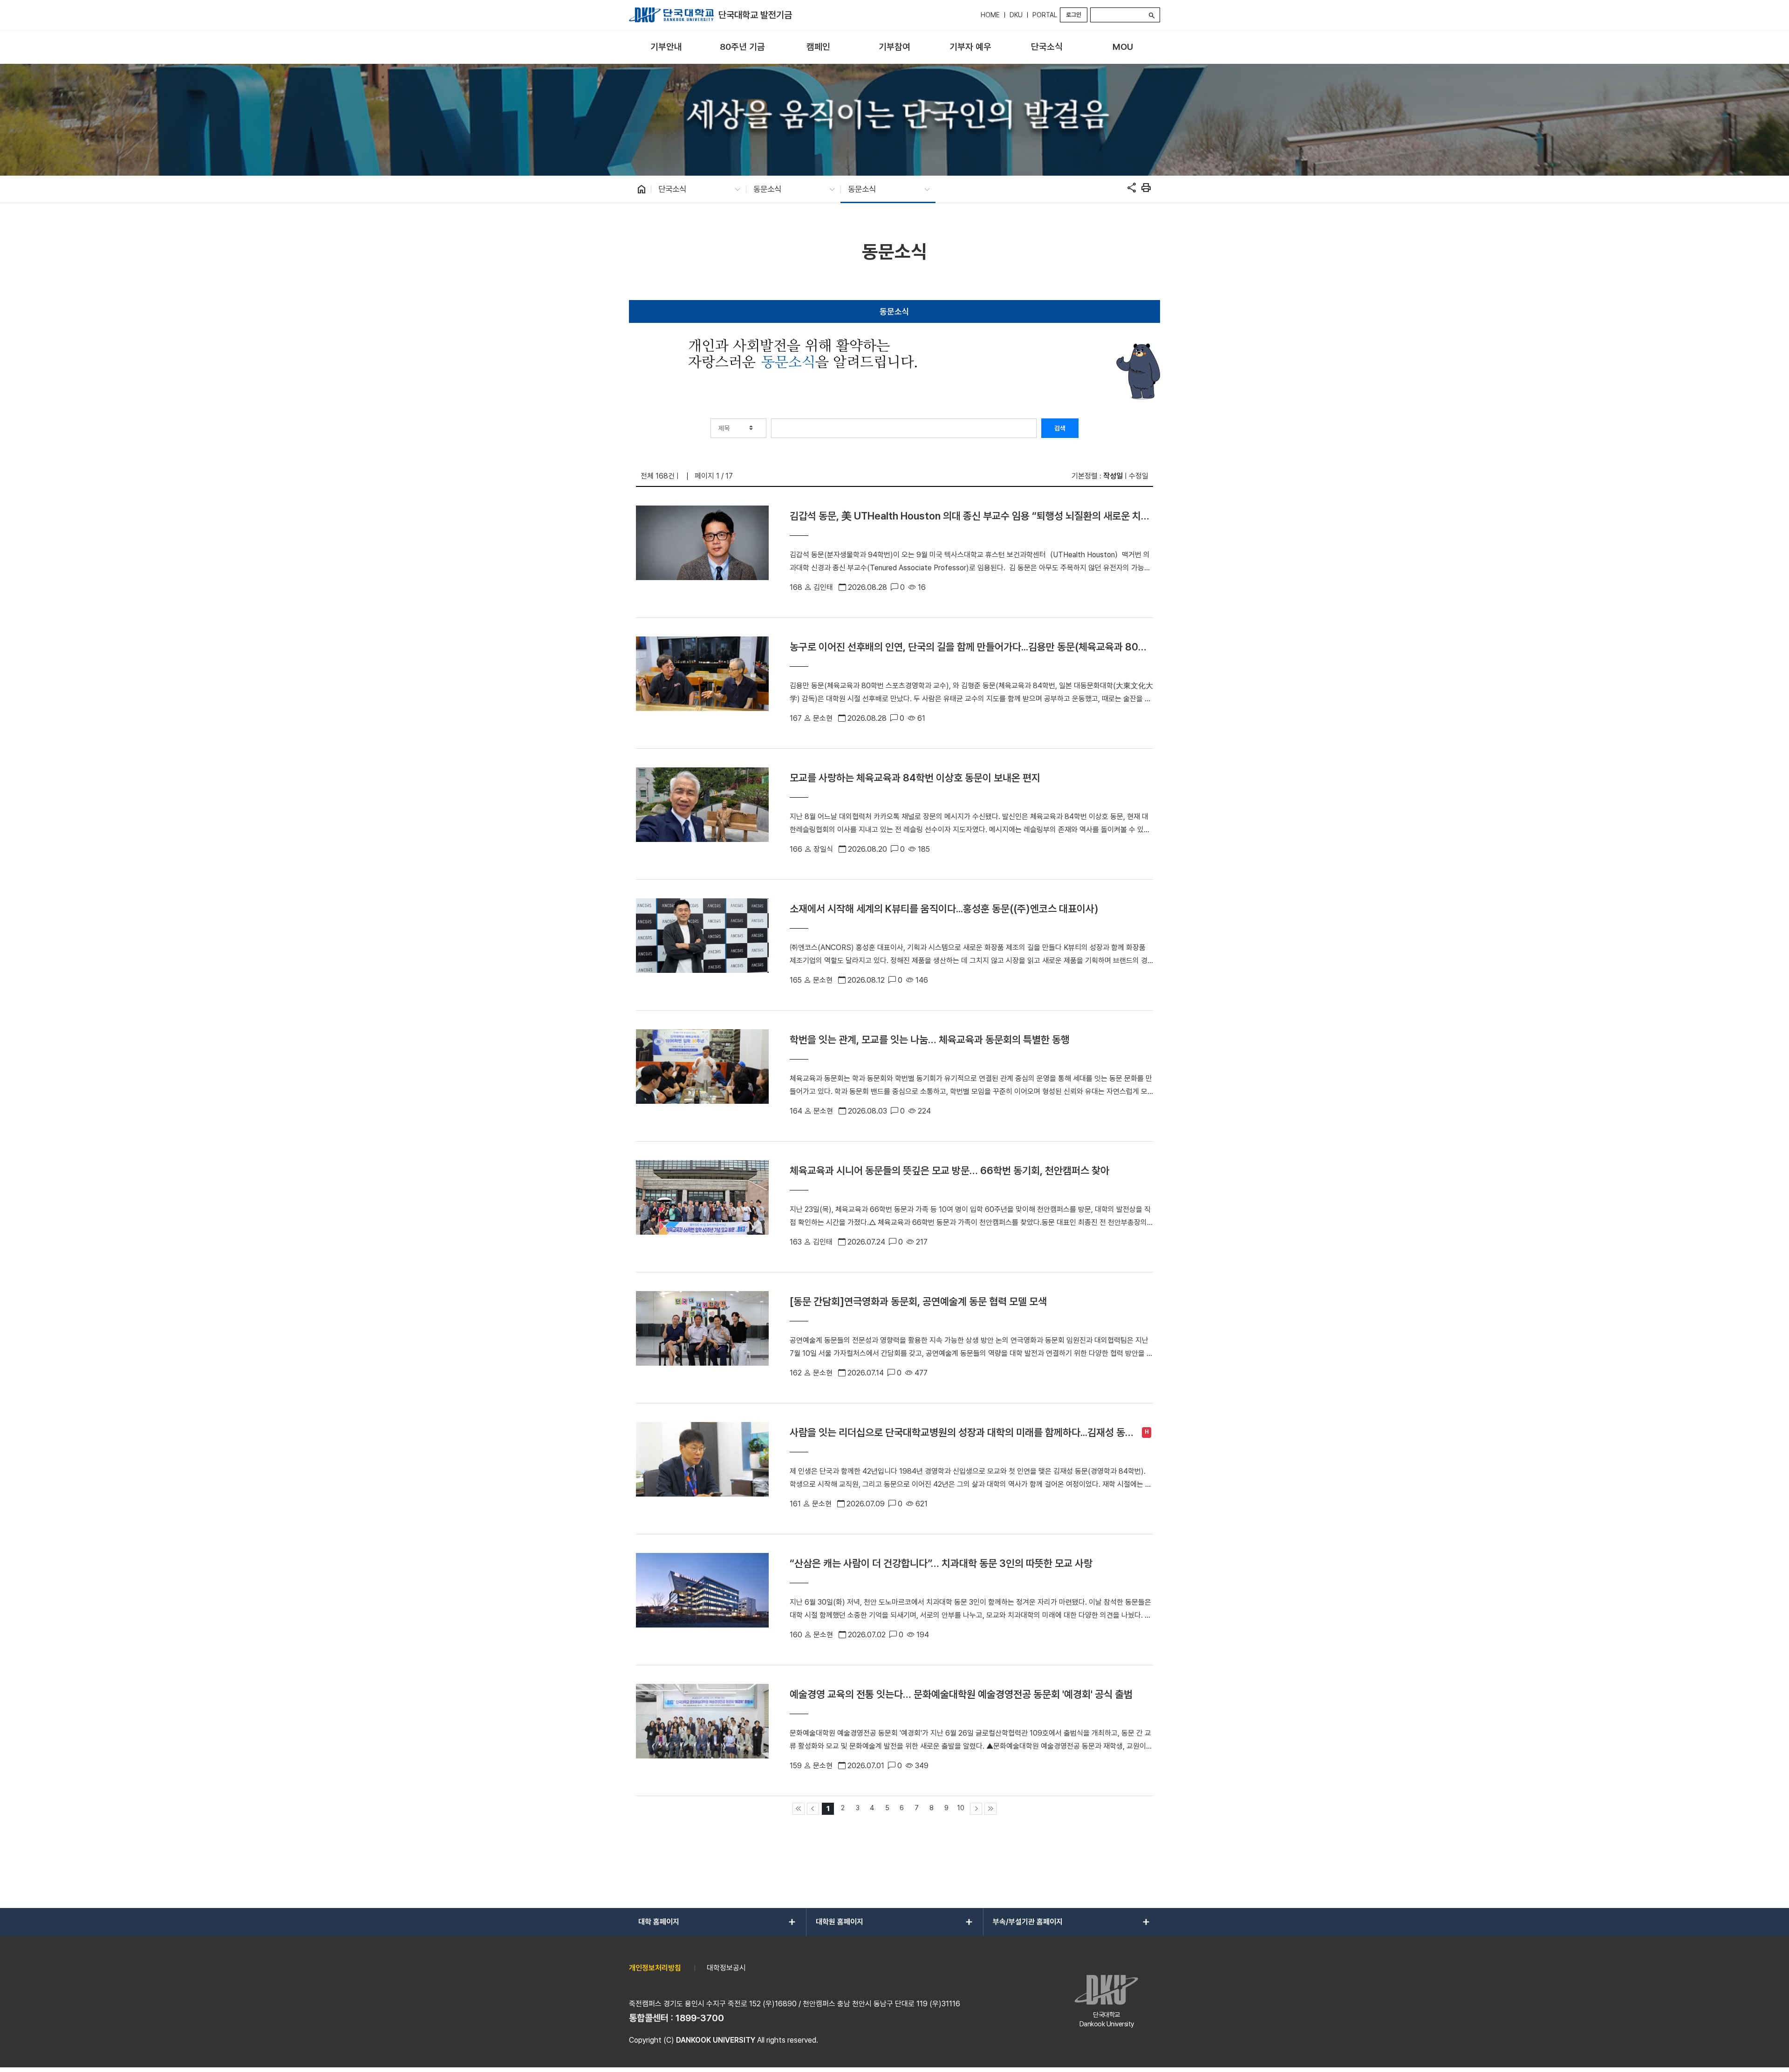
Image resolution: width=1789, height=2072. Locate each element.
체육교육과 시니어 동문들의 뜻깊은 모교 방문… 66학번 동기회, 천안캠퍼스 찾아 (949, 1170)
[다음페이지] (976, 1809)
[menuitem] (666, 47)
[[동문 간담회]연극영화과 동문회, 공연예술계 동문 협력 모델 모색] (702, 1338)
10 (961, 1808)
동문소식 (894, 311)
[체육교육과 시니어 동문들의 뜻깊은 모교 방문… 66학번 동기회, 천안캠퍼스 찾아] (702, 1207)
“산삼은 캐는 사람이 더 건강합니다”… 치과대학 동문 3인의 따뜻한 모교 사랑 (941, 1563)
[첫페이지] (799, 1809)
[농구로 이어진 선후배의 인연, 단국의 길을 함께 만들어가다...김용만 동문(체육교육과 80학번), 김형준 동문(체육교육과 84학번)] (702, 683)
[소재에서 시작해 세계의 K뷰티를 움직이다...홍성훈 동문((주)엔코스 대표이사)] (702, 945)
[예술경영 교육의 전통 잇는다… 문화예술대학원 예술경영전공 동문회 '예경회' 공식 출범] (702, 1730)
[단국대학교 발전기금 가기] (671, 15)
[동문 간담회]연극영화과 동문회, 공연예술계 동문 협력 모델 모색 (918, 1301)
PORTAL (1045, 15)
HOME (990, 15)
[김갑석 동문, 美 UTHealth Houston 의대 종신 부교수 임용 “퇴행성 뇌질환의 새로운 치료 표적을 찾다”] (702, 552)
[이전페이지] (813, 1809)
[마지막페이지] (990, 1809)
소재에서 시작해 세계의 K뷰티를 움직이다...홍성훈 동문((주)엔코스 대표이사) (944, 909)
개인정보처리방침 (655, 1968)
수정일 (1139, 476)
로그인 (1074, 15)
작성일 (1113, 476)
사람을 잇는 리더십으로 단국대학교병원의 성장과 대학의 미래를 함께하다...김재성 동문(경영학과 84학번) (962, 1433)
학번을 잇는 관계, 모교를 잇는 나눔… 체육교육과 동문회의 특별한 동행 (930, 1039)
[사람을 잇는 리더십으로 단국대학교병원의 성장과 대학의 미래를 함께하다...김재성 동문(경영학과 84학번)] (702, 1469)
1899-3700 (700, 2018)
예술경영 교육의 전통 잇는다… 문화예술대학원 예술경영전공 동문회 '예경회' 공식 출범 (961, 1694)
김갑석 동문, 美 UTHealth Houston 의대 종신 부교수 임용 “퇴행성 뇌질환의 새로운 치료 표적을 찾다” (970, 516)
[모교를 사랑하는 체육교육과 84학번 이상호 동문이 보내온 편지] (702, 814)
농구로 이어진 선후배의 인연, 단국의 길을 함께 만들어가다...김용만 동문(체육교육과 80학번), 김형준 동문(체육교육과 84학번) (968, 647)
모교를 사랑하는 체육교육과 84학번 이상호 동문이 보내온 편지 (915, 778)
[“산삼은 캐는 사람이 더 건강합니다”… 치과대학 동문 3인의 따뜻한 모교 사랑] (702, 1600)
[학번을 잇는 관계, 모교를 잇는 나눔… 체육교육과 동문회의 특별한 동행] (702, 1076)
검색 (1060, 428)
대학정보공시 (726, 1968)
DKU (1016, 15)
